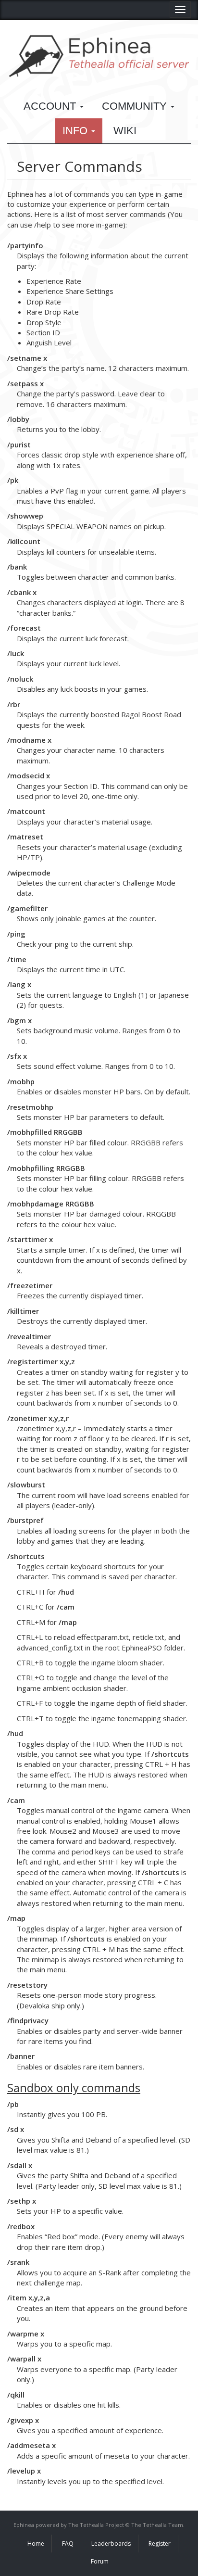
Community (136, 106)
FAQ (68, 2544)
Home (36, 2544)
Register (160, 2544)
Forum (100, 2561)
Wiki (125, 131)
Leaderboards (111, 2544)
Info (76, 131)
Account (51, 106)
